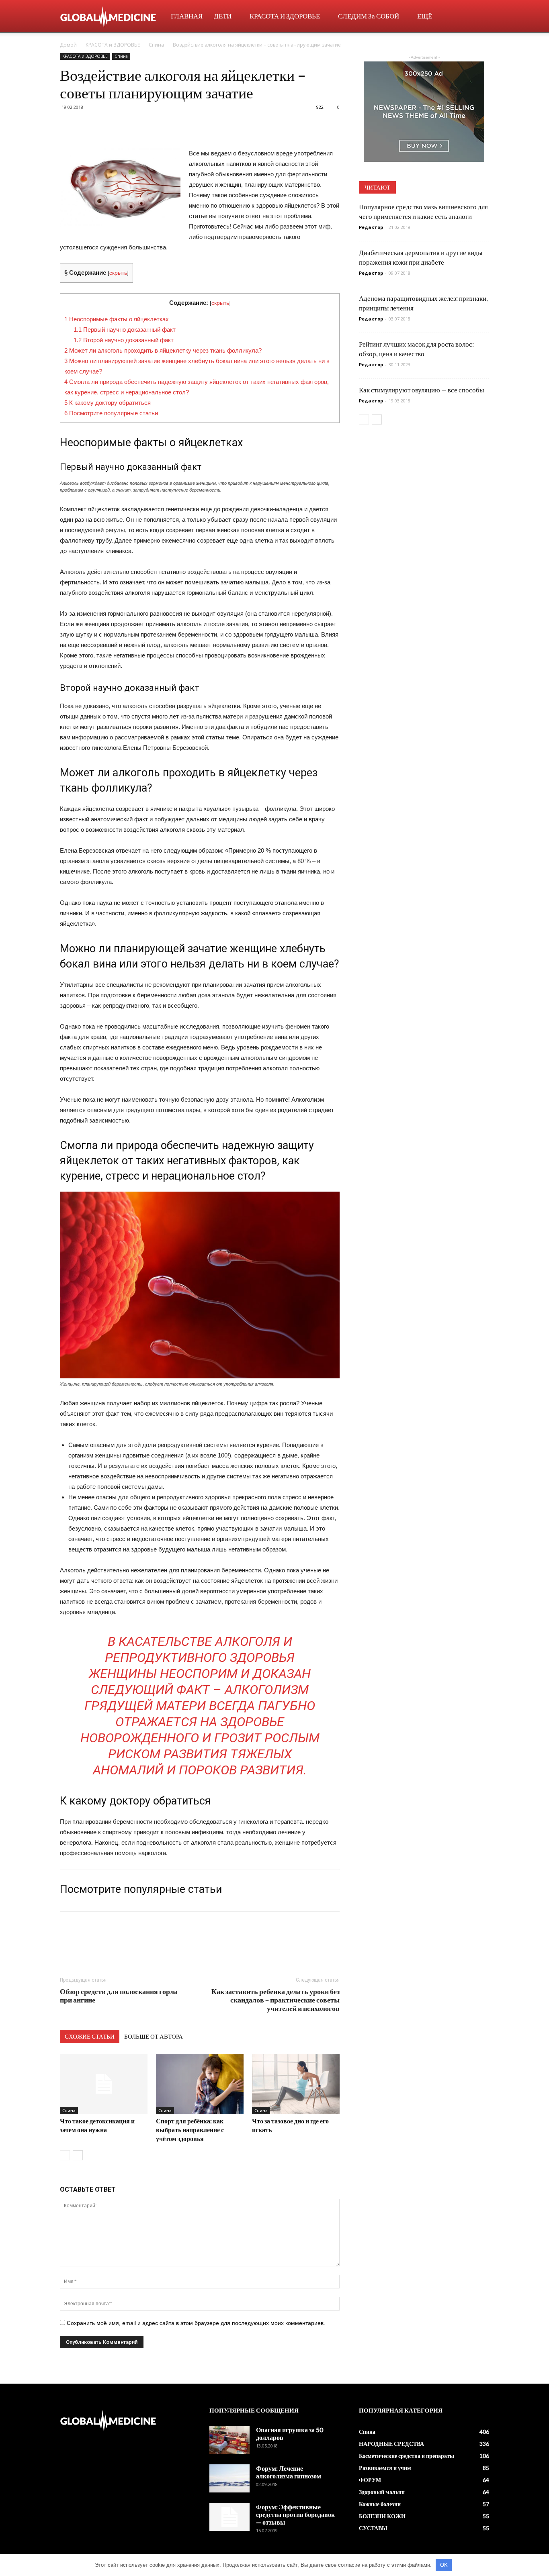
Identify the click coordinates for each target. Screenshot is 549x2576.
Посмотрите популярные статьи (111, 413)
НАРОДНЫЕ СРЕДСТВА (391, 2444)
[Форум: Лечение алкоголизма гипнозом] (229, 2478)
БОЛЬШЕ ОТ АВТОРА (154, 2036)
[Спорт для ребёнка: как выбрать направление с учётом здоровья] (200, 2084)
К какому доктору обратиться (108, 403)
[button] (479, 17)
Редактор (371, 227)
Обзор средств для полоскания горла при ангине (119, 1996)
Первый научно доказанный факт (125, 330)
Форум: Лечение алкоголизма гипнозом (289, 2472)
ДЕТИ (223, 16)
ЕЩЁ (425, 16)
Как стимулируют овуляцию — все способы (421, 390)
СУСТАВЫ (373, 2528)
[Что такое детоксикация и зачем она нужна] (104, 2084)
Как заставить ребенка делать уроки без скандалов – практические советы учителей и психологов (276, 2000)
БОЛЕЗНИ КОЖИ (382, 2516)
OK (444, 2565)
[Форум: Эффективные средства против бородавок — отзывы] (229, 2517)
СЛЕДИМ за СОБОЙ (369, 16)
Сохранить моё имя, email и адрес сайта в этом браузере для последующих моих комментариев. (196, 2323)
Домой (68, 45)
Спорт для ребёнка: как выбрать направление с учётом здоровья (190, 2130)
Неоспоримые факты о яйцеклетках (117, 319)
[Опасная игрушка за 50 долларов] (229, 2440)
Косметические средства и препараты (407, 2456)
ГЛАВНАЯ (187, 16)
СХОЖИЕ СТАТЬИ (90, 2036)
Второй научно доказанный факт (124, 340)
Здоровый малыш (382, 2492)
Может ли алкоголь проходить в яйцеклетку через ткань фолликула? (163, 350)
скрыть (118, 273)
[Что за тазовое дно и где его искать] (296, 2084)
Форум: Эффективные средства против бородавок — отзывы (295, 2514)
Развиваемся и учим (385, 2468)
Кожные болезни (380, 2504)
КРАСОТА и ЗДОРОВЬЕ (285, 16)
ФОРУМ (370, 2480)
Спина (156, 45)
